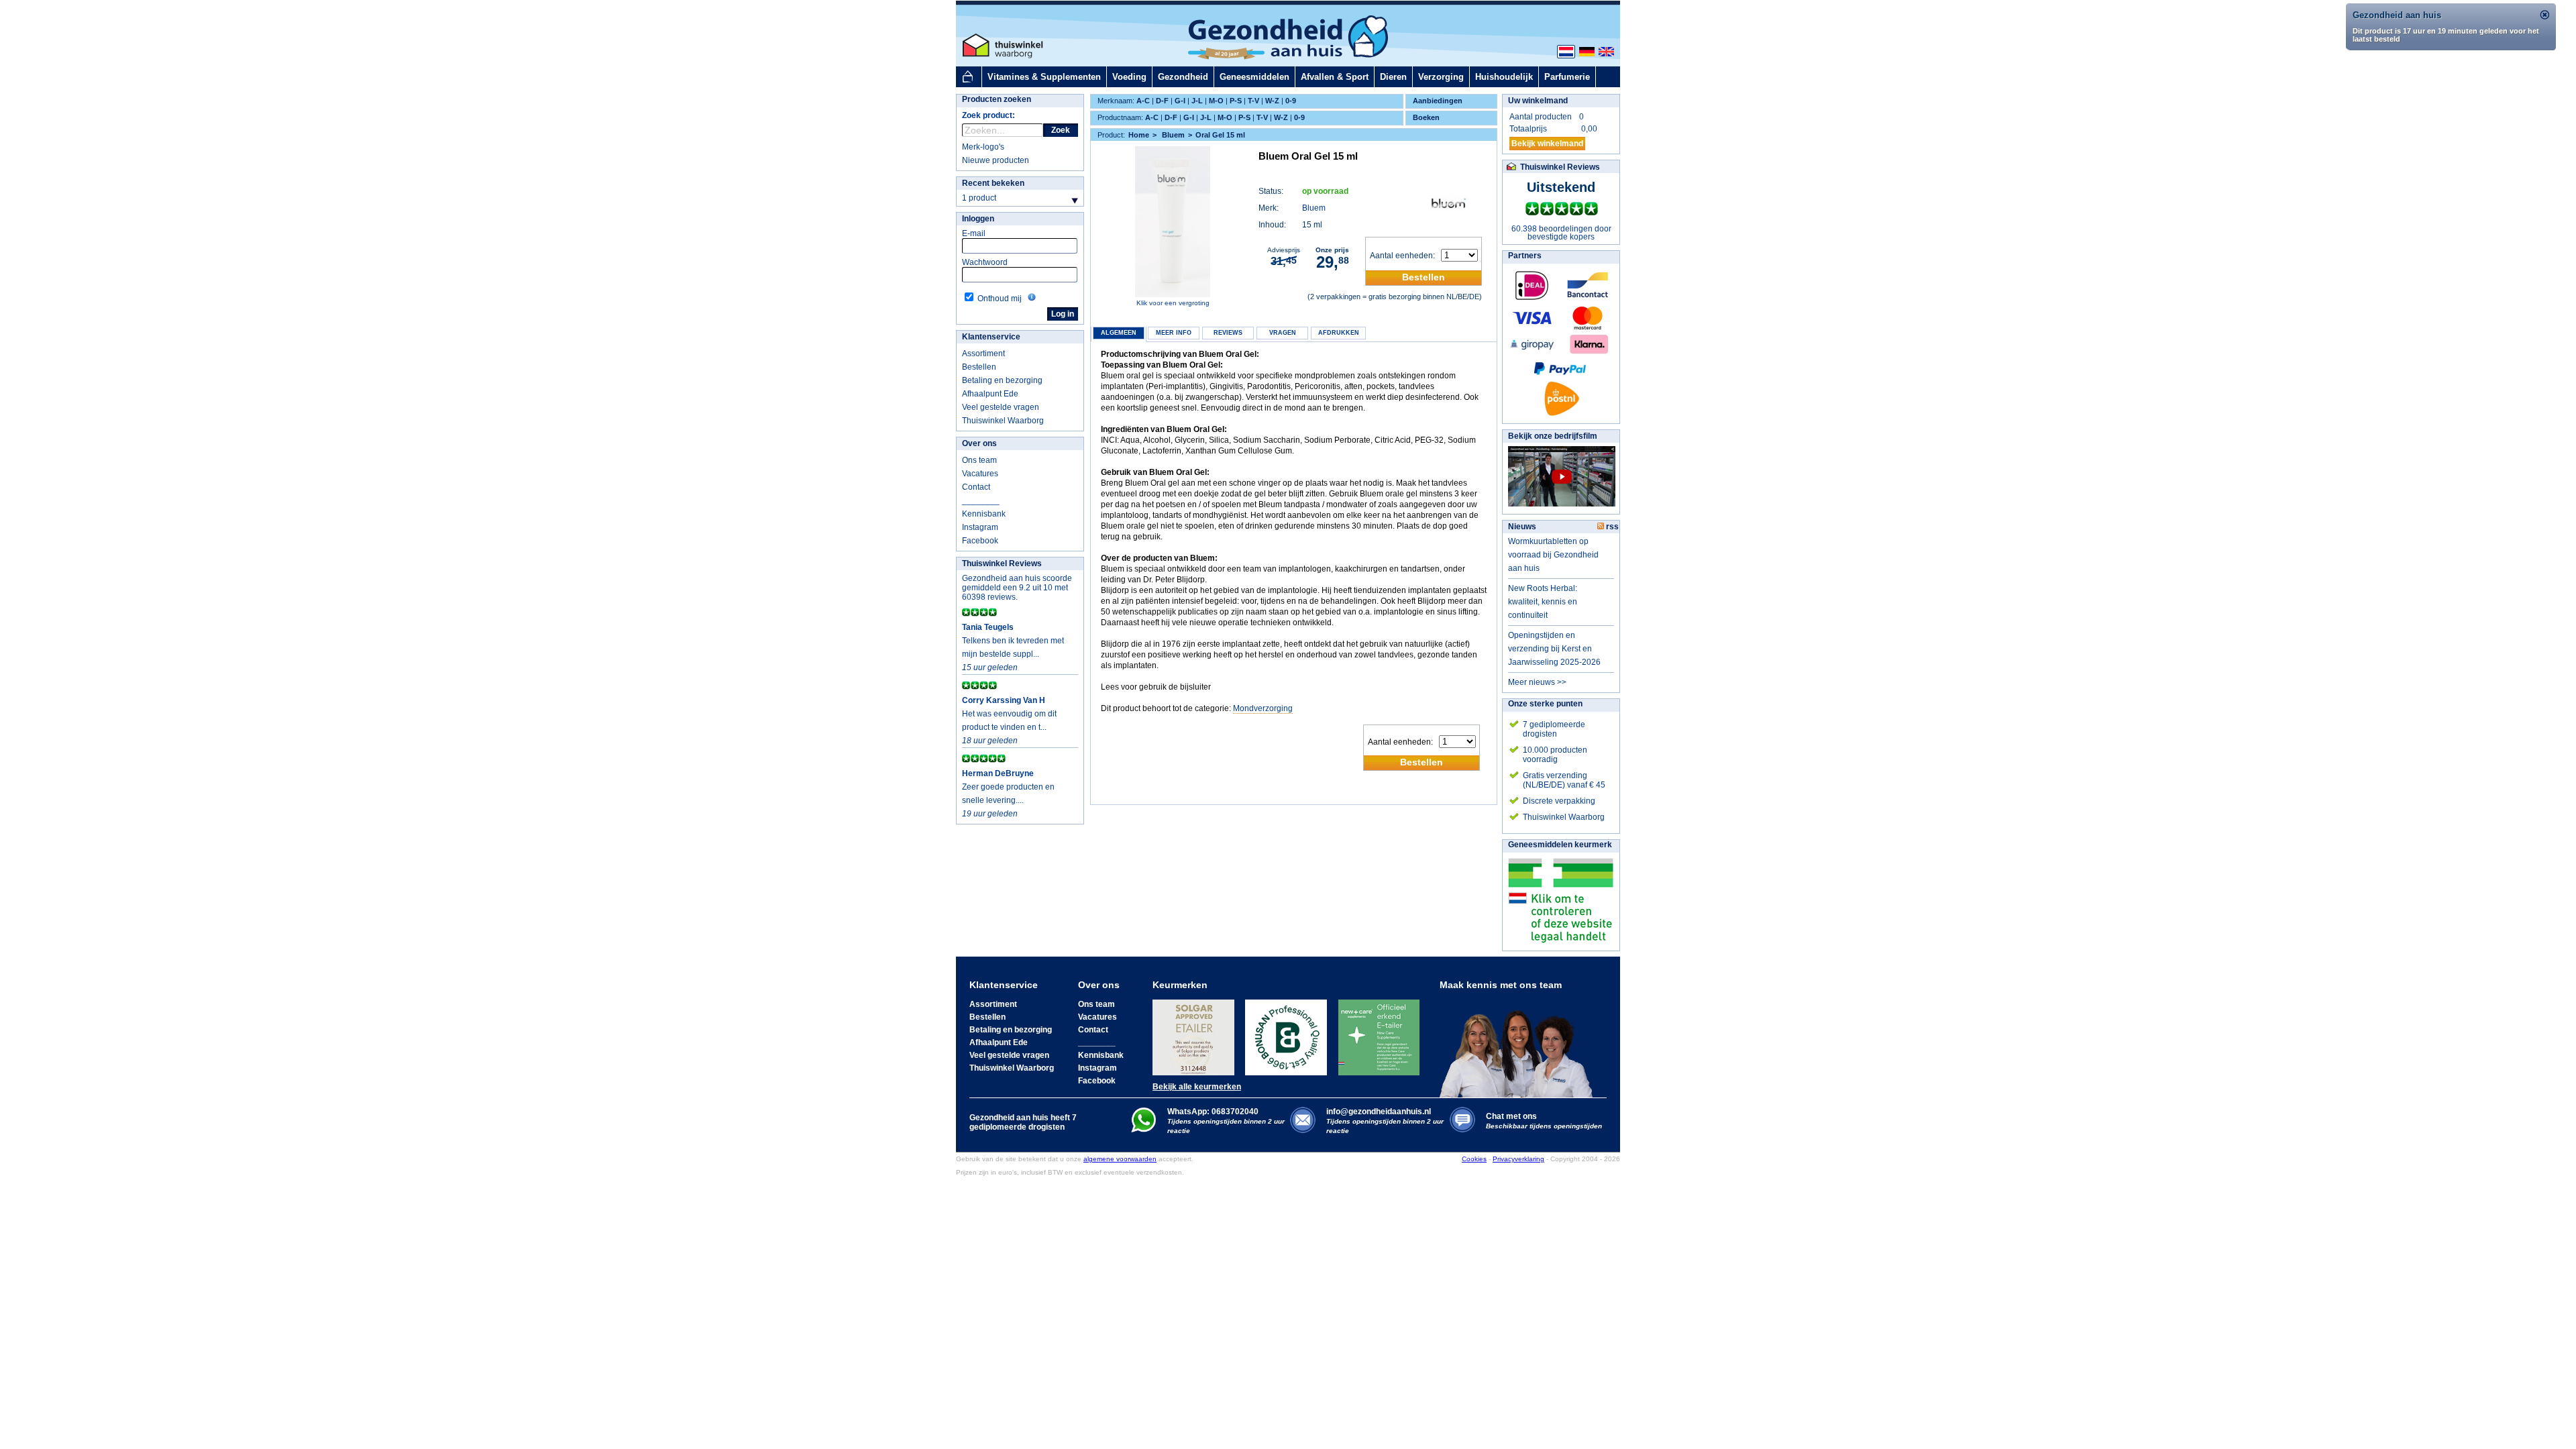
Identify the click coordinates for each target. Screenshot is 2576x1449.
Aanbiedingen (1438, 101)
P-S (1236, 101)
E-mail (974, 233)
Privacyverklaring (1518, 1159)
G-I (1180, 101)
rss (1611, 527)
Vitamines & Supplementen (1044, 77)
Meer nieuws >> (1537, 682)
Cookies (1474, 1159)
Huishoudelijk (1504, 77)
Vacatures (980, 474)
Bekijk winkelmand (1547, 144)
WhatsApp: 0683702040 (1213, 1112)
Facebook (980, 541)
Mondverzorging (1263, 708)
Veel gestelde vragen (1001, 407)
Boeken (1426, 117)
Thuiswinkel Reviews (1002, 563)
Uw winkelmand (1538, 101)
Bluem (1314, 208)
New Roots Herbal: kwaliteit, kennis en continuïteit (1543, 602)
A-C (1143, 101)
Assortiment (983, 354)
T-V (1253, 101)
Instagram (980, 527)
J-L (1197, 101)
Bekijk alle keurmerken (1197, 1087)
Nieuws (1522, 527)
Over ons (979, 443)
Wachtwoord (985, 262)
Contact (976, 487)
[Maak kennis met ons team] (1520, 1044)
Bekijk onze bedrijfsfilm (1553, 436)
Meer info (1174, 333)
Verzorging (1441, 77)
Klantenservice (991, 337)
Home (1139, 135)
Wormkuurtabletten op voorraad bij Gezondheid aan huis (1553, 555)
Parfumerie (1567, 77)
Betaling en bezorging (1002, 380)
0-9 (1291, 101)
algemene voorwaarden (1120, 1159)
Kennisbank (984, 514)
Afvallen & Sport (1335, 77)
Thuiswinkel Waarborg (1003, 421)
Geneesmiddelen (1254, 77)
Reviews (1228, 333)
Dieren (1393, 77)
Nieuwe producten (996, 160)
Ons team (979, 460)
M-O (1216, 101)
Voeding (1129, 77)
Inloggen (978, 219)
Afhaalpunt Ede (990, 394)
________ (981, 500)
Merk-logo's (983, 147)
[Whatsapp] (1143, 1130)
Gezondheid (1183, 77)
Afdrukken (1339, 333)
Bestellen (979, 367)
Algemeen (1119, 333)
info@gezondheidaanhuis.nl (1385, 1121)
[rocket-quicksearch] (1003, 130)
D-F (1162, 101)
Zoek (1061, 130)
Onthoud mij (1000, 299)
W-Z (1272, 101)
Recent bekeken (993, 183)
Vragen (1283, 333)
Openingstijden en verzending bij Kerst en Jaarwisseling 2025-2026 (1554, 649)
